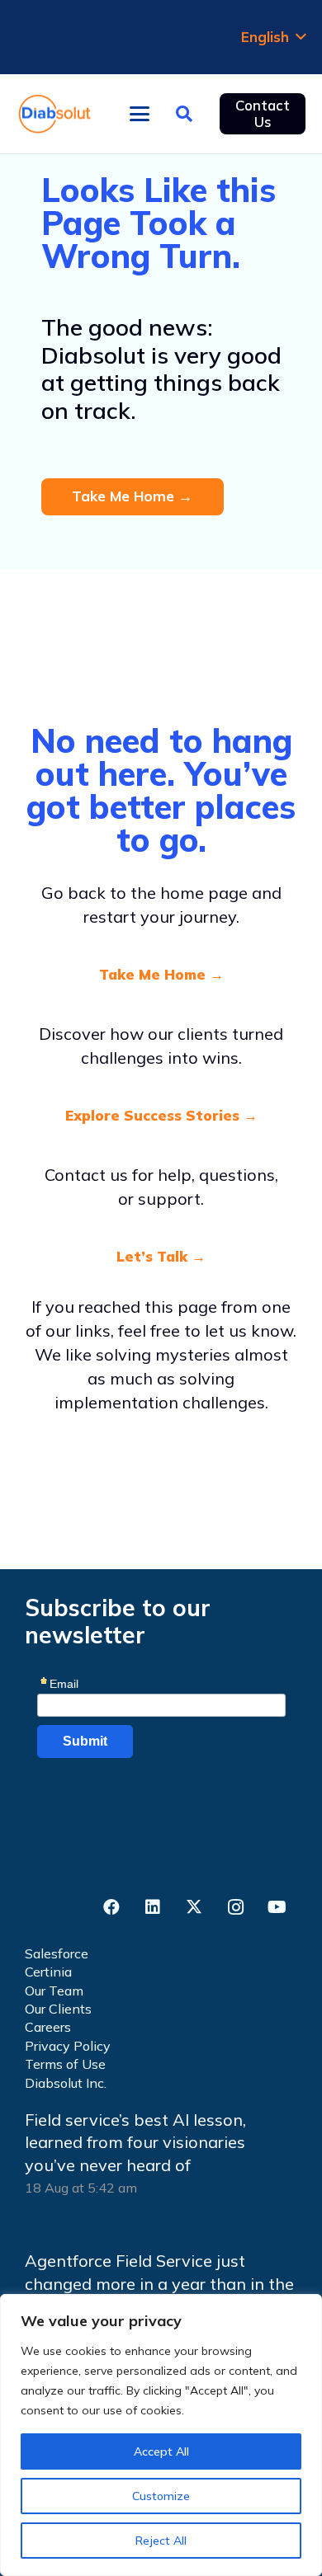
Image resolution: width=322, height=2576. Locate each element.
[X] (194, 1907)
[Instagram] (235, 1907)
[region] (161, 2435)
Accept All (161, 2451)
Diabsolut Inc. (66, 2083)
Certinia (48, 1972)
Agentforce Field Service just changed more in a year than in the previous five (159, 2283)
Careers (48, 2027)
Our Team (54, 1991)
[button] (273, 37)
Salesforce (57, 1953)
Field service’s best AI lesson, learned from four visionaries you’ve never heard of (135, 2142)
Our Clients (58, 2009)
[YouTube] (277, 1907)
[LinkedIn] (153, 1907)
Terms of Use (65, 2064)
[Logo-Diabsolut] (55, 114)
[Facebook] (111, 1907)
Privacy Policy (68, 2046)
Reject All (161, 2541)
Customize (161, 2496)
